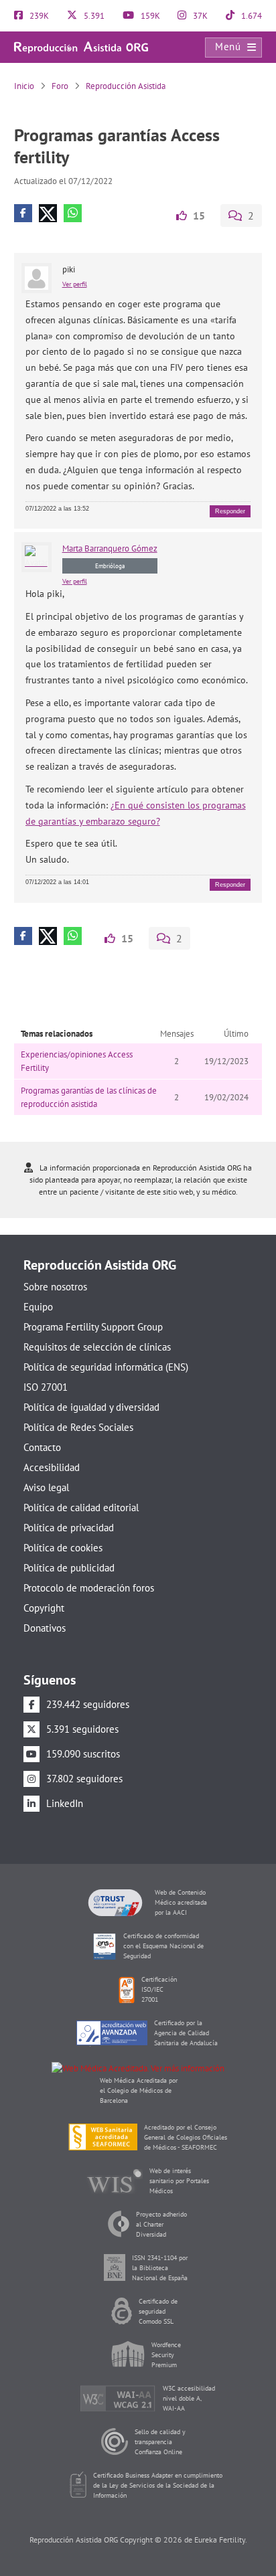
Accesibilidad (52, 1467)
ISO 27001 (46, 1387)
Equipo (38, 1307)
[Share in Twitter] (48, 213)
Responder (230, 511)
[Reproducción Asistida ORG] (81, 47)
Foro (60, 86)
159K (149, 16)
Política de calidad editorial (81, 1508)
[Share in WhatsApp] (73, 213)
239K (38, 16)
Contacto (42, 1447)
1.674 (251, 16)
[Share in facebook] (23, 213)
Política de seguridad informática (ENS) (106, 1367)
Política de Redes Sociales (78, 1427)
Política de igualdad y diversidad (91, 1407)
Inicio (24, 86)
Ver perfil (75, 284)
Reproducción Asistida (126, 86)
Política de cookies (63, 1548)
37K (199, 16)
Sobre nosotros (55, 1287)
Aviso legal (46, 1487)
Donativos (45, 1628)
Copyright (44, 1608)
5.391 (93, 16)
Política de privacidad (69, 1528)
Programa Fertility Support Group (93, 1327)
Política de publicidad (69, 1568)
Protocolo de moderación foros (89, 1588)
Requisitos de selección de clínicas (97, 1347)
